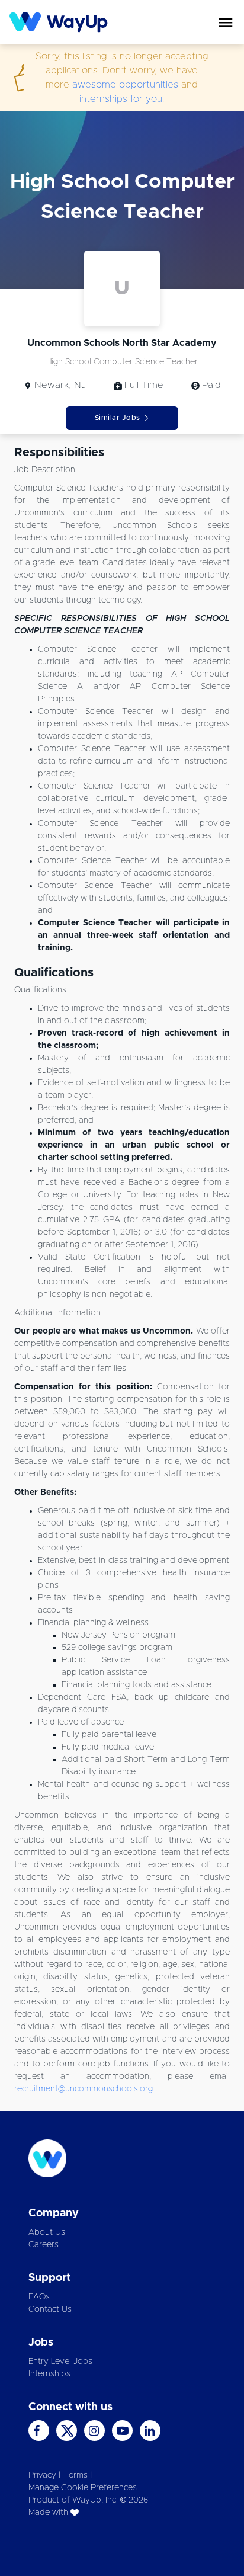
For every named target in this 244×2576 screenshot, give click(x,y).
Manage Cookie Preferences (83, 2488)
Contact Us (50, 2309)
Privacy (42, 2475)
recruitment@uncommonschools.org (84, 2089)
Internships (49, 2374)
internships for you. (122, 99)
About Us (47, 2232)
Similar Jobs (118, 418)
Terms (76, 2475)
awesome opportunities (125, 85)
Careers (44, 2245)
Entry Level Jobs (60, 2362)
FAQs (39, 2297)
